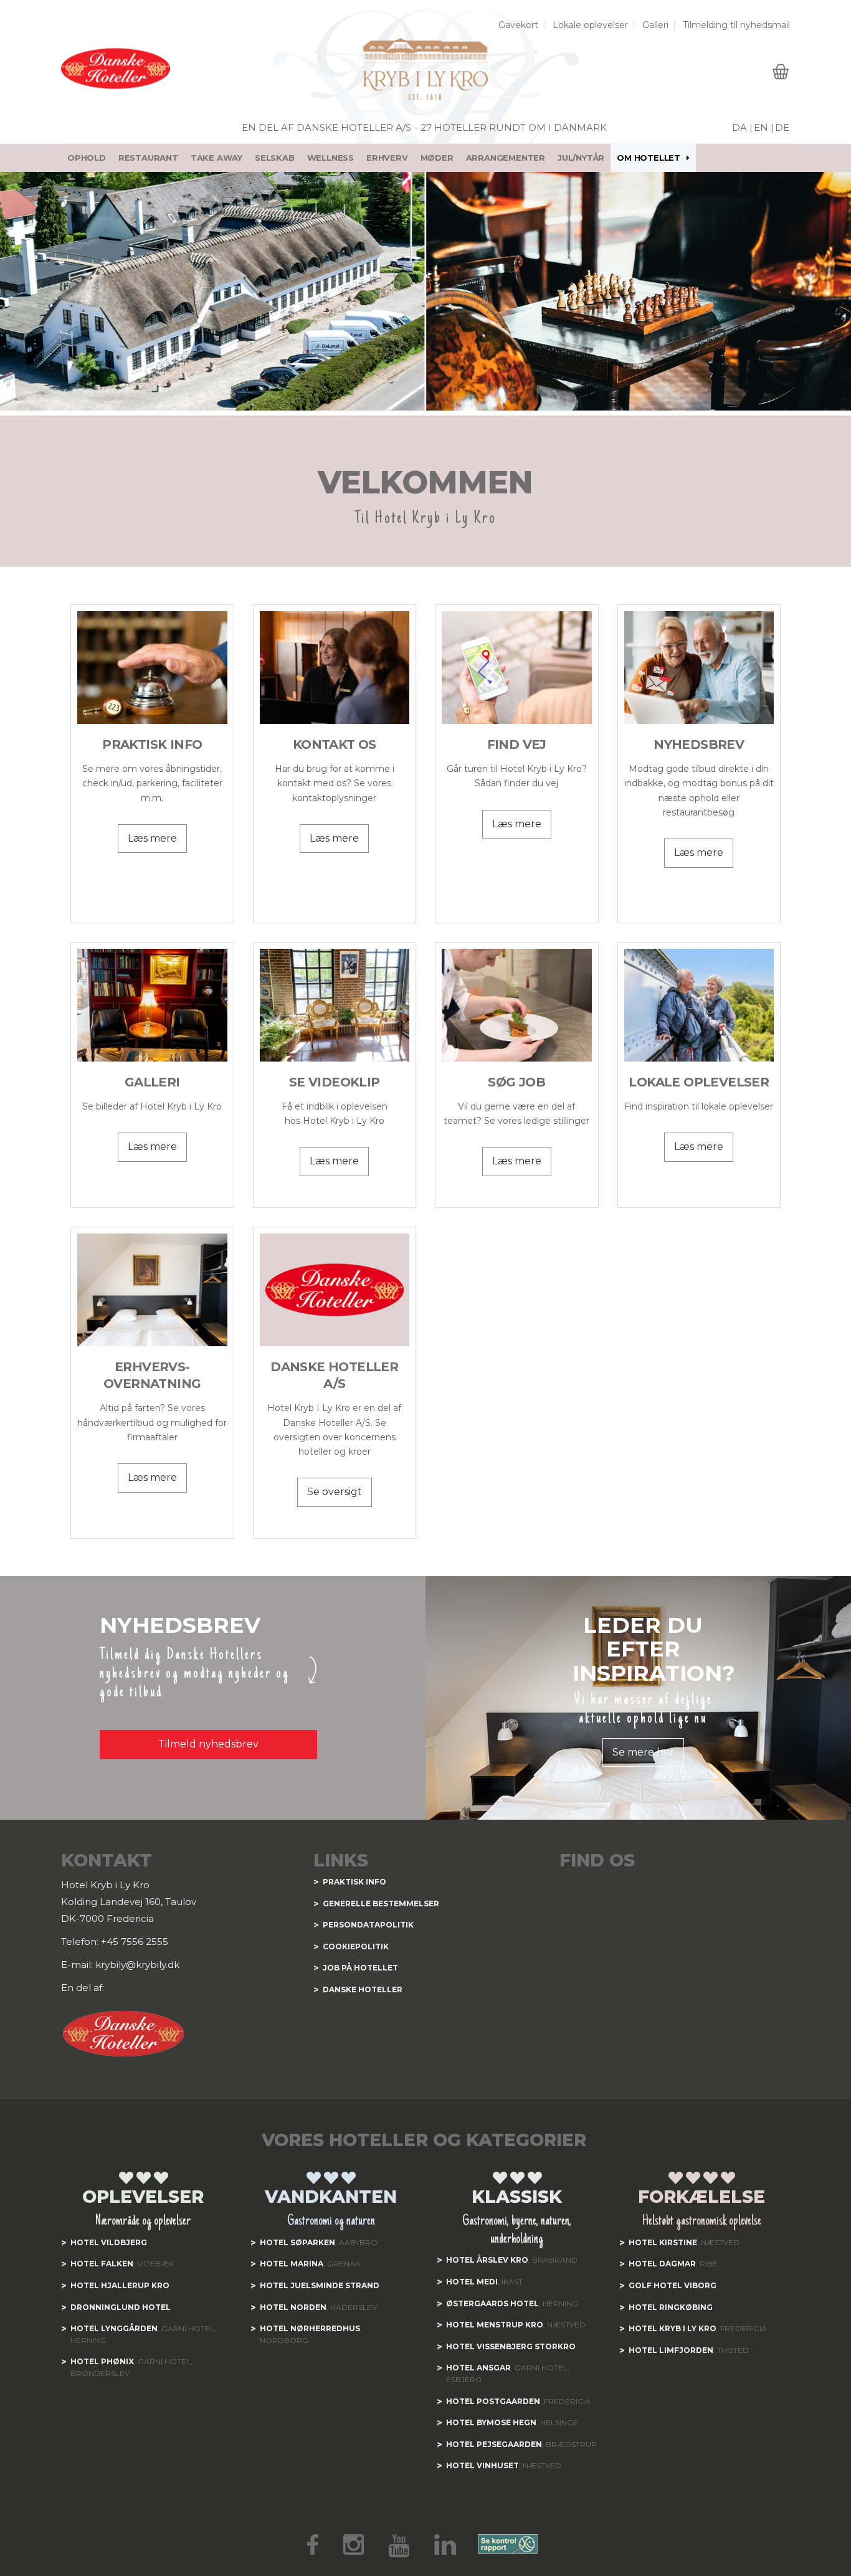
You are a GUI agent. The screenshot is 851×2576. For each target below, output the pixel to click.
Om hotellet (649, 158)
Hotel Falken (102, 2264)
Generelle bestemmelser (381, 1903)
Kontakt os (335, 744)
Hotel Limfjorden (671, 2350)
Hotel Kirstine (663, 2242)
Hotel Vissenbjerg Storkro (511, 2346)
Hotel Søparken (297, 2242)
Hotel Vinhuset (483, 2465)
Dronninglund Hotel (121, 2307)
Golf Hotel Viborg (673, 2285)
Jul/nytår (581, 158)
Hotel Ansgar (478, 2368)
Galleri (655, 25)
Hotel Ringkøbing (671, 2307)
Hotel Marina (292, 2264)
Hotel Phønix (102, 2361)
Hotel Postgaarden (493, 2401)
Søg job (516, 1082)
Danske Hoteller (363, 1989)
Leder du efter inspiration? (654, 1649)
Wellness (330, 158)
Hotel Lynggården (114, 2328)
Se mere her (643, 1752)
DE (782, 127)
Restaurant (148, 158)
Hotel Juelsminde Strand (320, 2285)
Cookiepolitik (356, 1946)
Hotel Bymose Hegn (491, 2422)
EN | (764, 127)
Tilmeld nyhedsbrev (208, 1744)
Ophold (87, 158)
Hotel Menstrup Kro (495, 2325)
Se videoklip (335, 1082)
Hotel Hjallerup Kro (120, 2285)
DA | (742, 127)
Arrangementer (506, 158)
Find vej (517, 744)
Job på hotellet (360, 1968)
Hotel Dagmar (662, 2264)
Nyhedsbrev (699, 744)
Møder (437, 158)
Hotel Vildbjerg (109, 2242)
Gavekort (518, 25)
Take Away (216, 158)
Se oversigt (335, 1492)
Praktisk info (152, 744)
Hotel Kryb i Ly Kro (673, 2328)
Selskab (275, 158)
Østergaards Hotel (492, 2303)
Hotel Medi (472, 2282)
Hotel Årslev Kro (487, 2260)
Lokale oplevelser (590, 25)
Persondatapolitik (368, 1925)
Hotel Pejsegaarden (494, 2444)
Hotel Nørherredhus (310, 2328)
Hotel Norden (293, 2307)
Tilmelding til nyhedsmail (736, 25)
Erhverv (387, 158)
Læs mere (152, 838)
